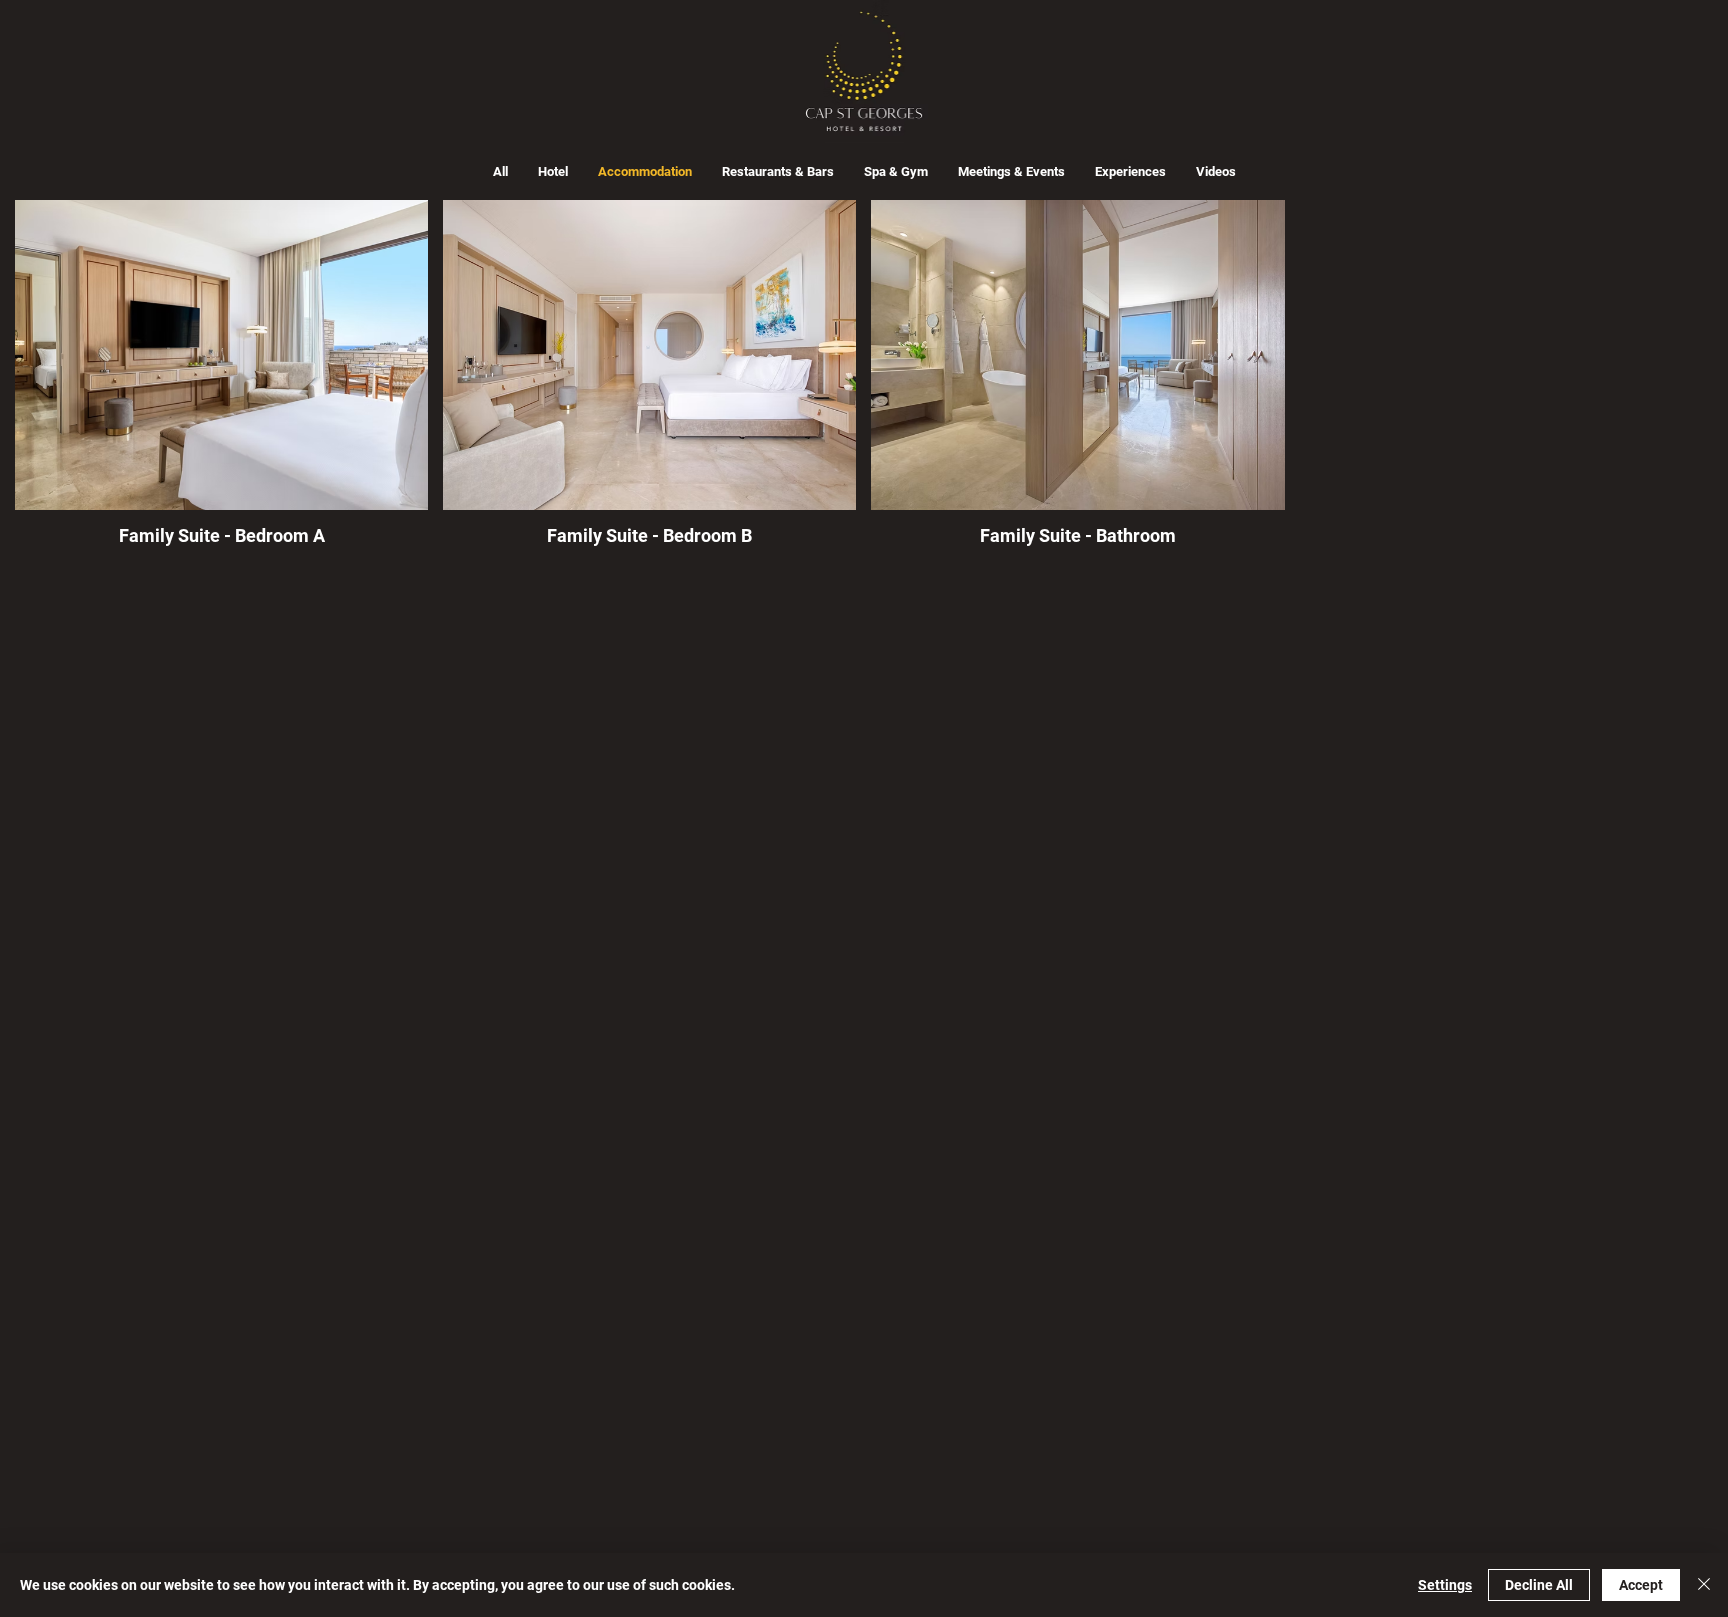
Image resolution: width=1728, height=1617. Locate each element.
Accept (1641, 1585)
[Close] (1704, 1585)
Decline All (1539, 1585)
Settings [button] (1445, 1585)
